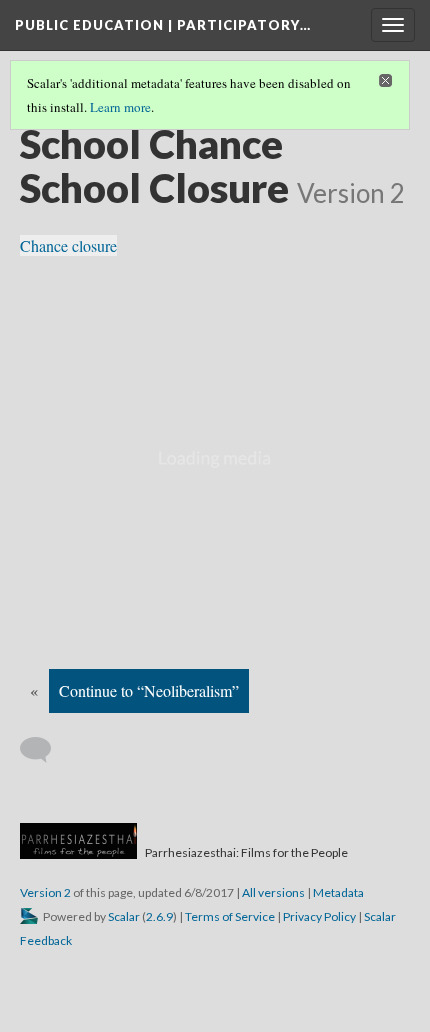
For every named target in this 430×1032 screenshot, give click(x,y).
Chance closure (68, 245)
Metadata (338, 892)
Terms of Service (230, 916)
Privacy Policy (319, 916)
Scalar (124, 916)
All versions (273, 892)
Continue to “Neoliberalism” (149, 690)
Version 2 (45, 892)
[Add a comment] (44, 750)
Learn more (120, 107)
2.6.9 (159, 916)
